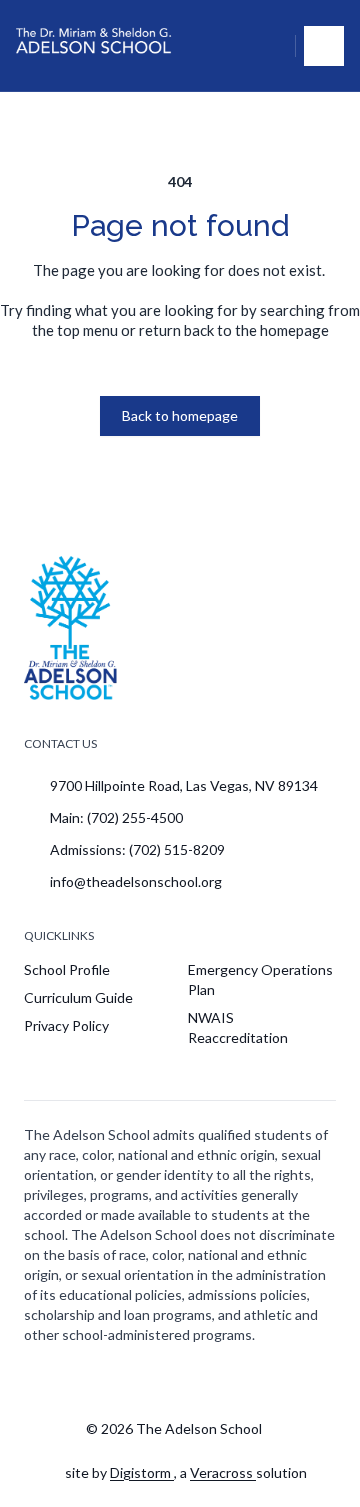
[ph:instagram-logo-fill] (136, 1380)
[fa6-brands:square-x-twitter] (236, 1380)
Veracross (223, 1472)
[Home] (96, 45)
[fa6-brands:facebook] (186, 1380)
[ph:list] (324, 46)
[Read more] (136, 1380)
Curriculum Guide (78, 997)
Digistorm (142, 1472)
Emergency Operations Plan (260, 979)
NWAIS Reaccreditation (238, 1027)
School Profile (67, 969)
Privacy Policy (66, 1025)
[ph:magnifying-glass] (267, 46)
